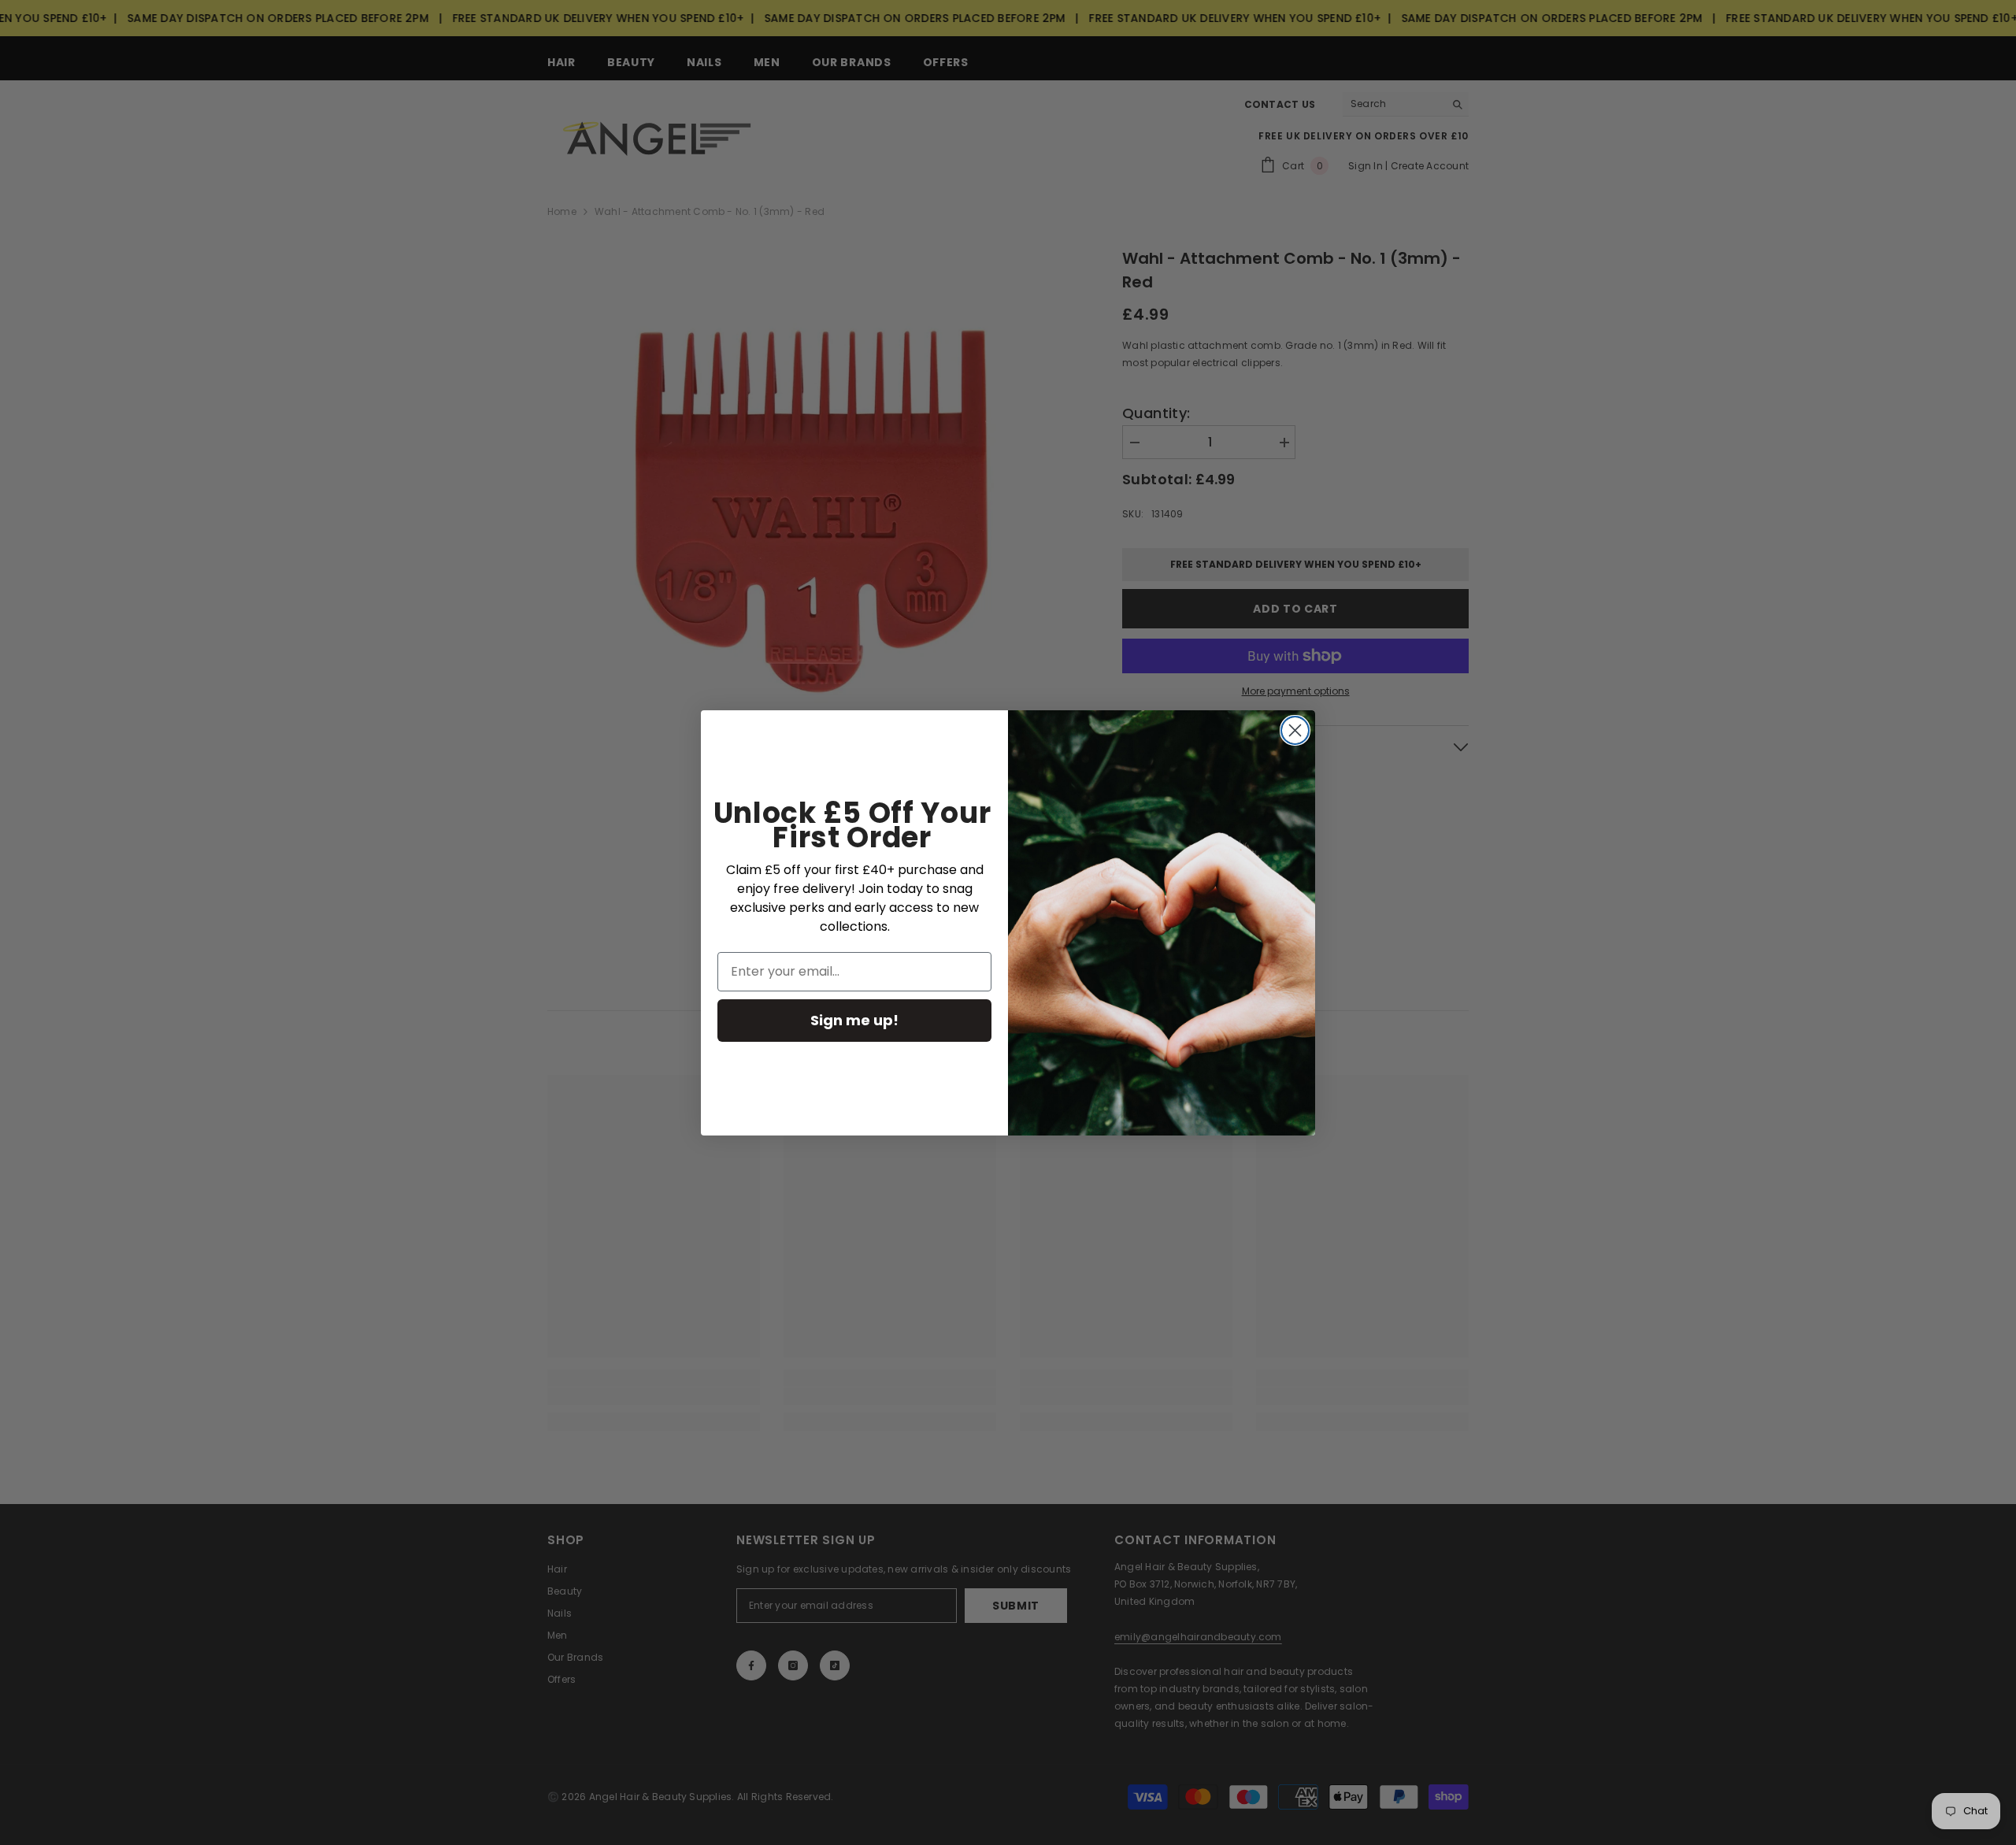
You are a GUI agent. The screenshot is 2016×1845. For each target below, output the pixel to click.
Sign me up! (854, 1020)
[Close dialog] (1295, 730)
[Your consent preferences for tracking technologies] (2003, 1384)
